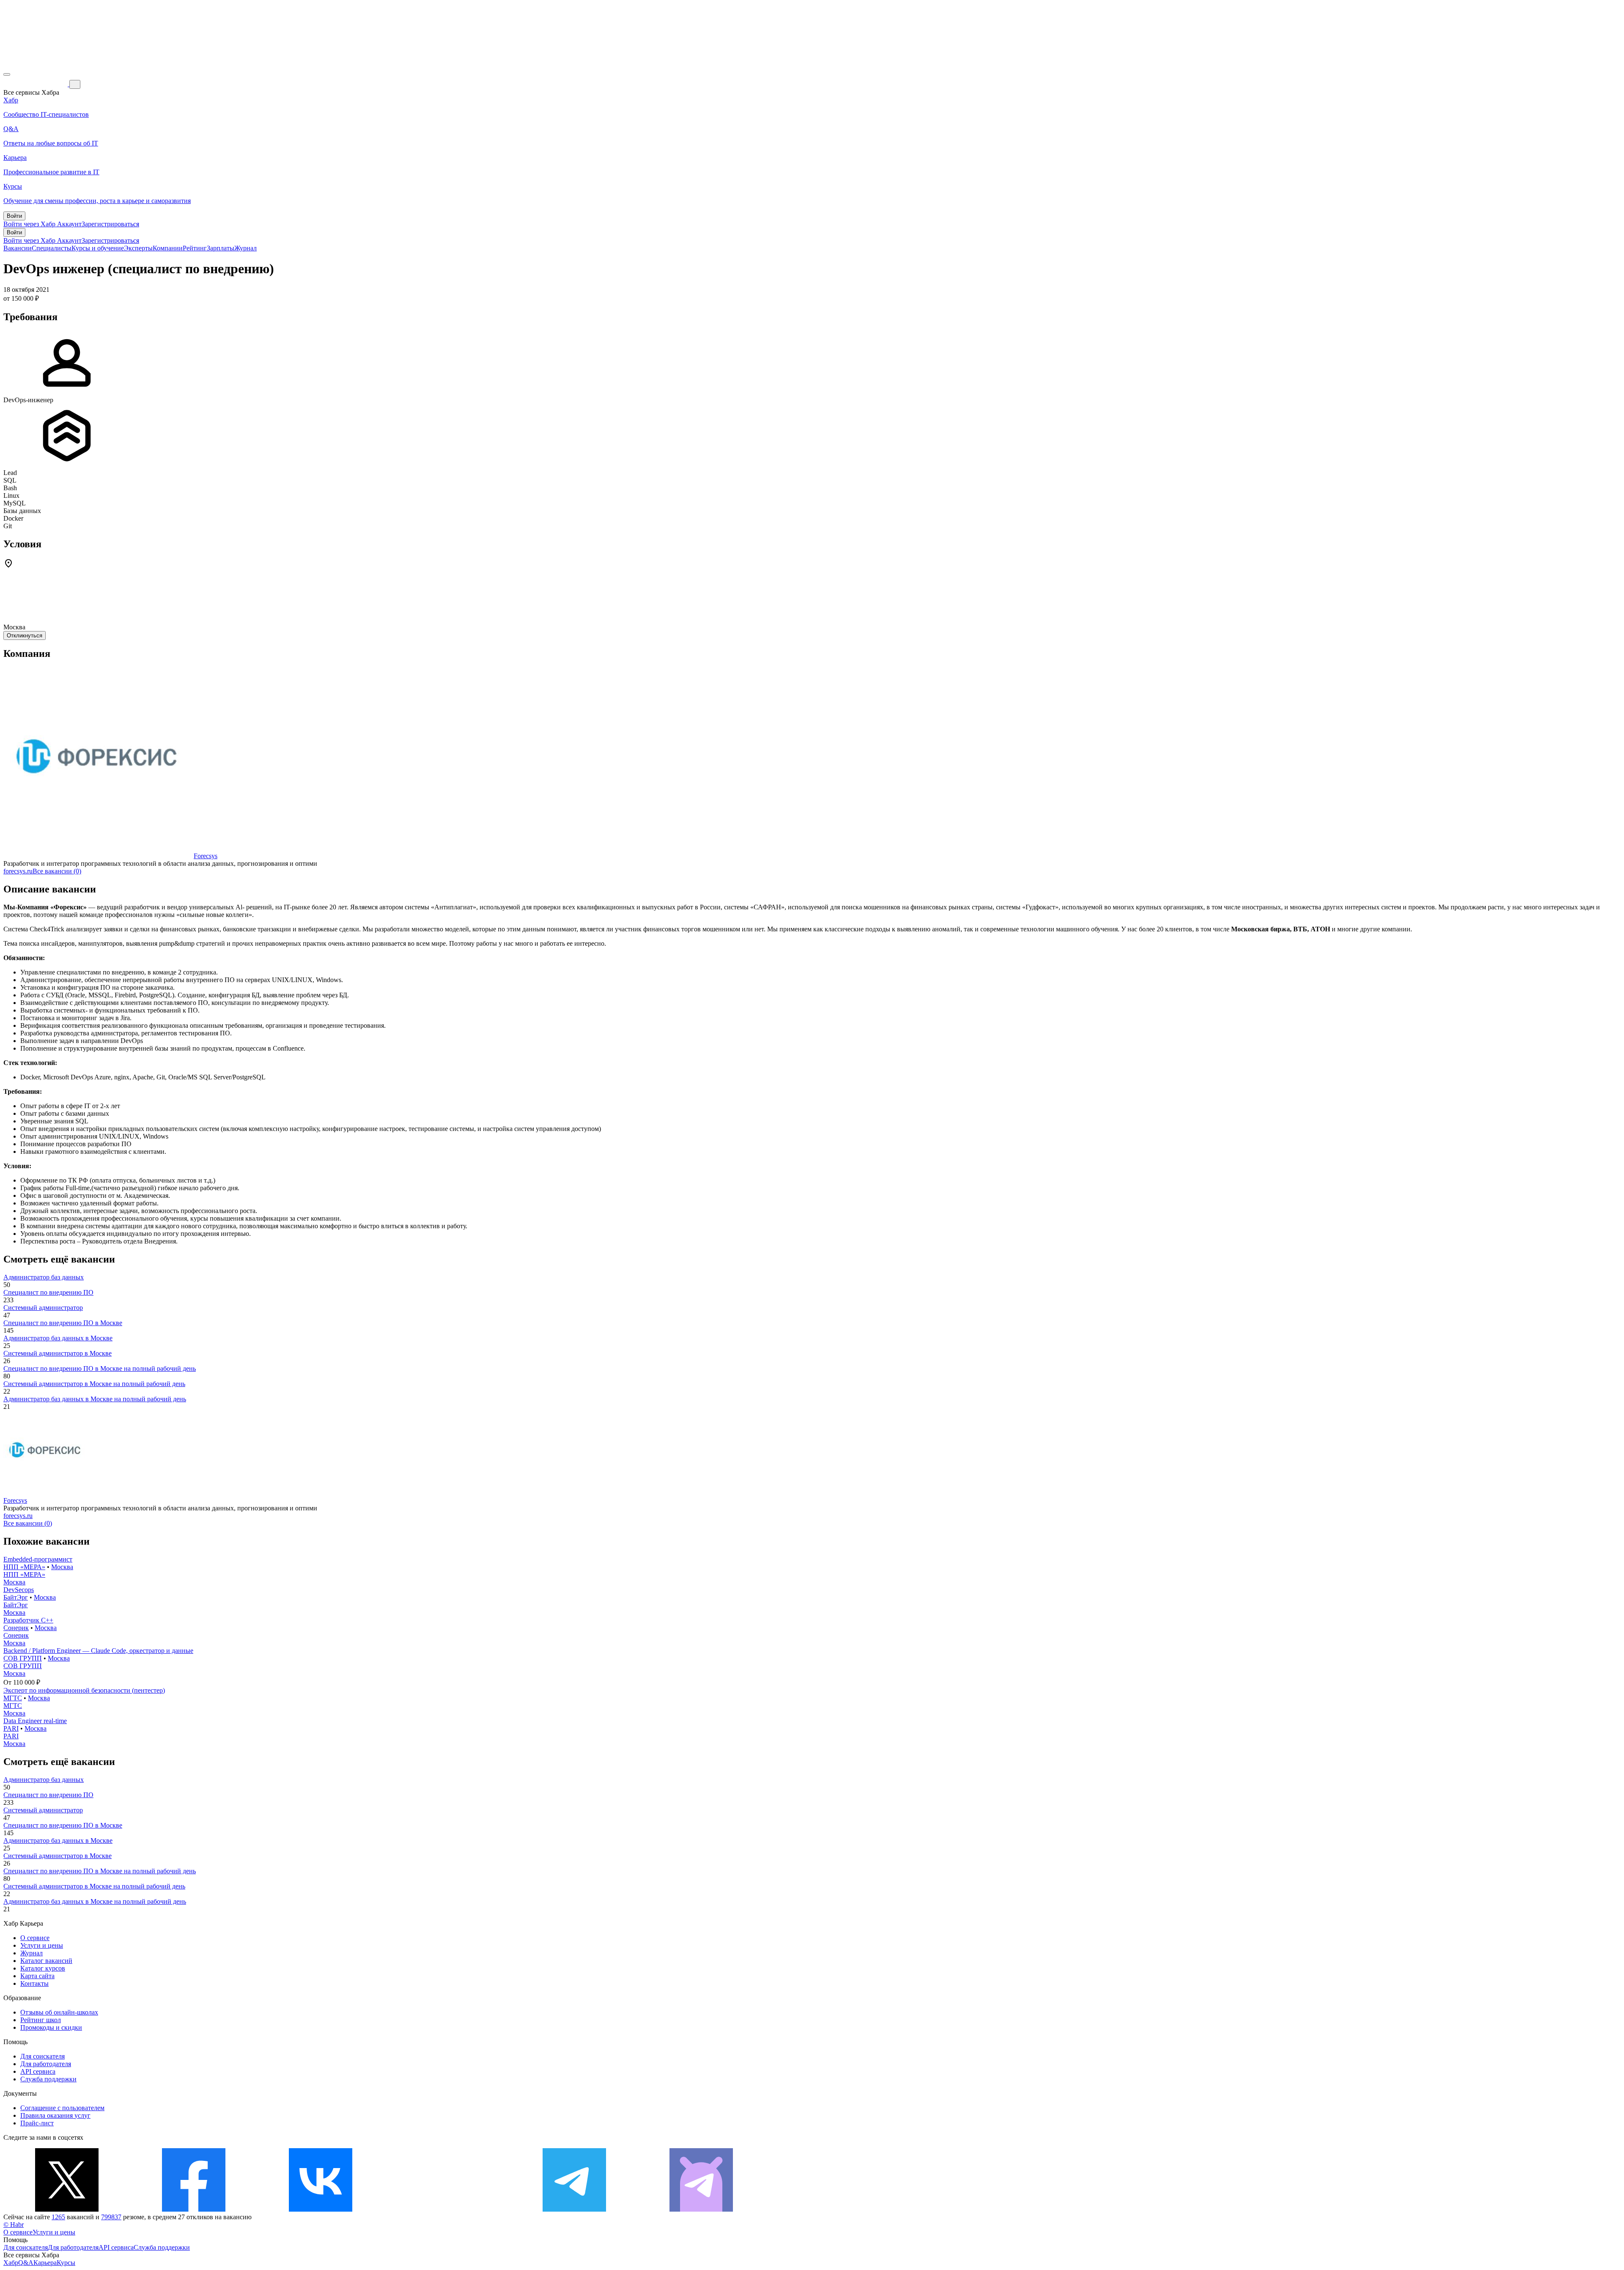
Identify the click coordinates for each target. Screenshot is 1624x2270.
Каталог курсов (43, 1968)
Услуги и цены (42, 1945)
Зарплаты (221, 248)
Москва (62, 1567)
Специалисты (52, 248)
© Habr (14, 2225)
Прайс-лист (37, 2123)
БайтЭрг (16, 1597)
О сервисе (35, 1938)
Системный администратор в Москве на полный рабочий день (94, 1384)
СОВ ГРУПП (23, 1658)
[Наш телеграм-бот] (701, 2209)
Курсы (66, 2263)
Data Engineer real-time (35, 1721)
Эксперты (138, 248)
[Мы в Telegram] (574, 2209)
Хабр (11, 2263)
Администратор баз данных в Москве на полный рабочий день (95, 1399)
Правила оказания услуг (55, 2115)
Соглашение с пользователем (62, 2108)
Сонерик (16, 1628)
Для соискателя (43, 2056)
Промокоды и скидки (51, 2027)
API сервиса (38, 2071)
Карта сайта (37, 1976)
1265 (58, 2217)
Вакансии (18, 248)
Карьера (45, 2263)
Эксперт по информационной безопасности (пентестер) (84, 1690)
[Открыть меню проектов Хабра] (7, 74)
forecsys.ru (18, 871)
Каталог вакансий (46, 1961)
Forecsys (206, 856)
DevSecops (19, 1590)
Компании (168, 248)
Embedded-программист (38, 1559)
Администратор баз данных (44, 1277)
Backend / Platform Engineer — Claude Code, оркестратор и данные (98, 1651)
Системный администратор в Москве (58, 1353)
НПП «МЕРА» (24, 1567)
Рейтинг (195, 248)
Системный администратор (43, 1308)
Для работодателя (46, 2064)
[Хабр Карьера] (36, 84)
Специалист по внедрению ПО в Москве (63, 1323)
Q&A (26, 2263)
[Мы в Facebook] (194, 2209)
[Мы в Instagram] (447, 2209)
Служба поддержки (48, 2079)
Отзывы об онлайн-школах (59, 2012)
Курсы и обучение (98, 248)
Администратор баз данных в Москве (58, 1338)
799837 (111, 2217)
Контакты (34, 1983)
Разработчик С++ (28, 1620)
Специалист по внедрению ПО (48, 1292)
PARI (11, 1728)
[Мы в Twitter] (67, 2209)
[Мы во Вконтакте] (321, 2209)
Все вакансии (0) (57, 871)
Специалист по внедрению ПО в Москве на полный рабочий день (100, 1368)
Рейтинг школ (41, 2020)
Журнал (246, 248)
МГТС (13, 1698)
